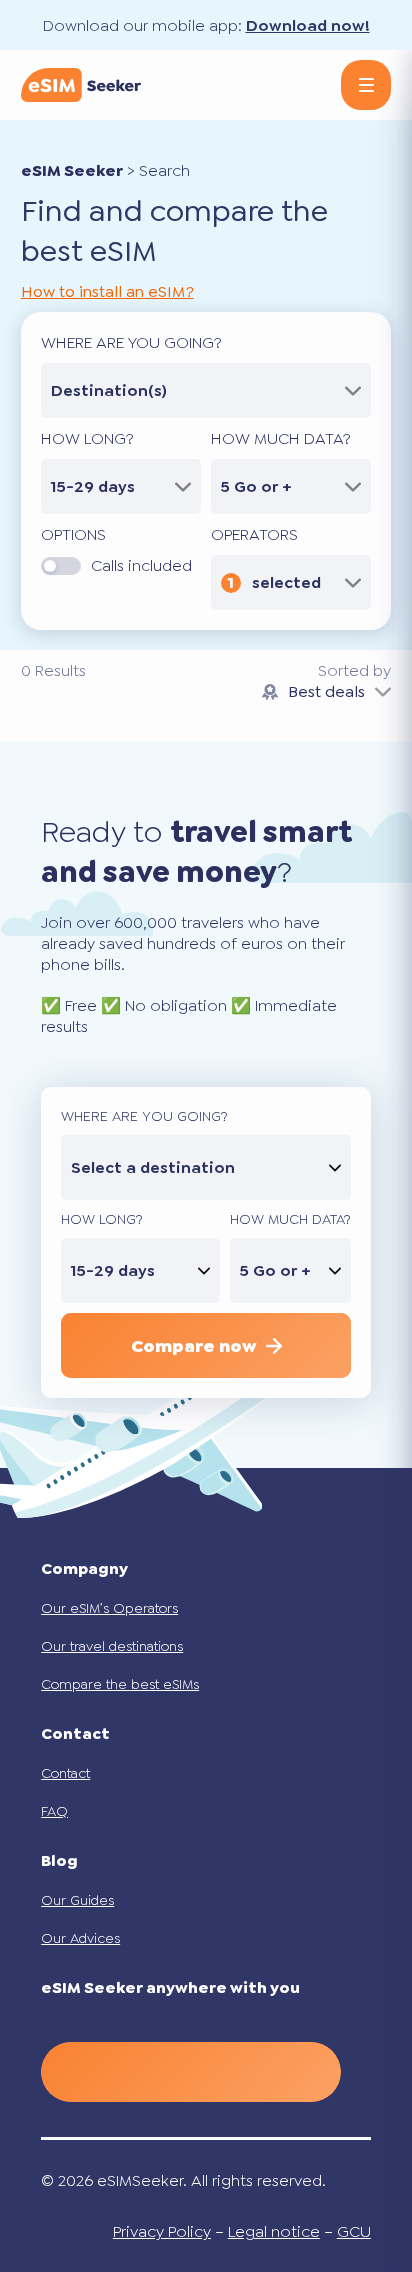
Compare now (193, 1346)
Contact (65, 1773)
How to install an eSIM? (107, 291)
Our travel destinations (112, 1646)
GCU (354, 2231)
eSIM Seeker (72, 170)
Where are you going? (131, 342)
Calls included (141, 565)
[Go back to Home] (81, 85)
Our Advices (80, 1938)
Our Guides (77, 1900)
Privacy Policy (162, 2231)
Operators (254, 534)
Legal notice (274, 2231)
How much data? (281, 438)
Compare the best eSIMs (120, 1684)
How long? (87, 438)
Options (73, 534)
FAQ (54, 1811)
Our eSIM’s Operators (109, 1608)
